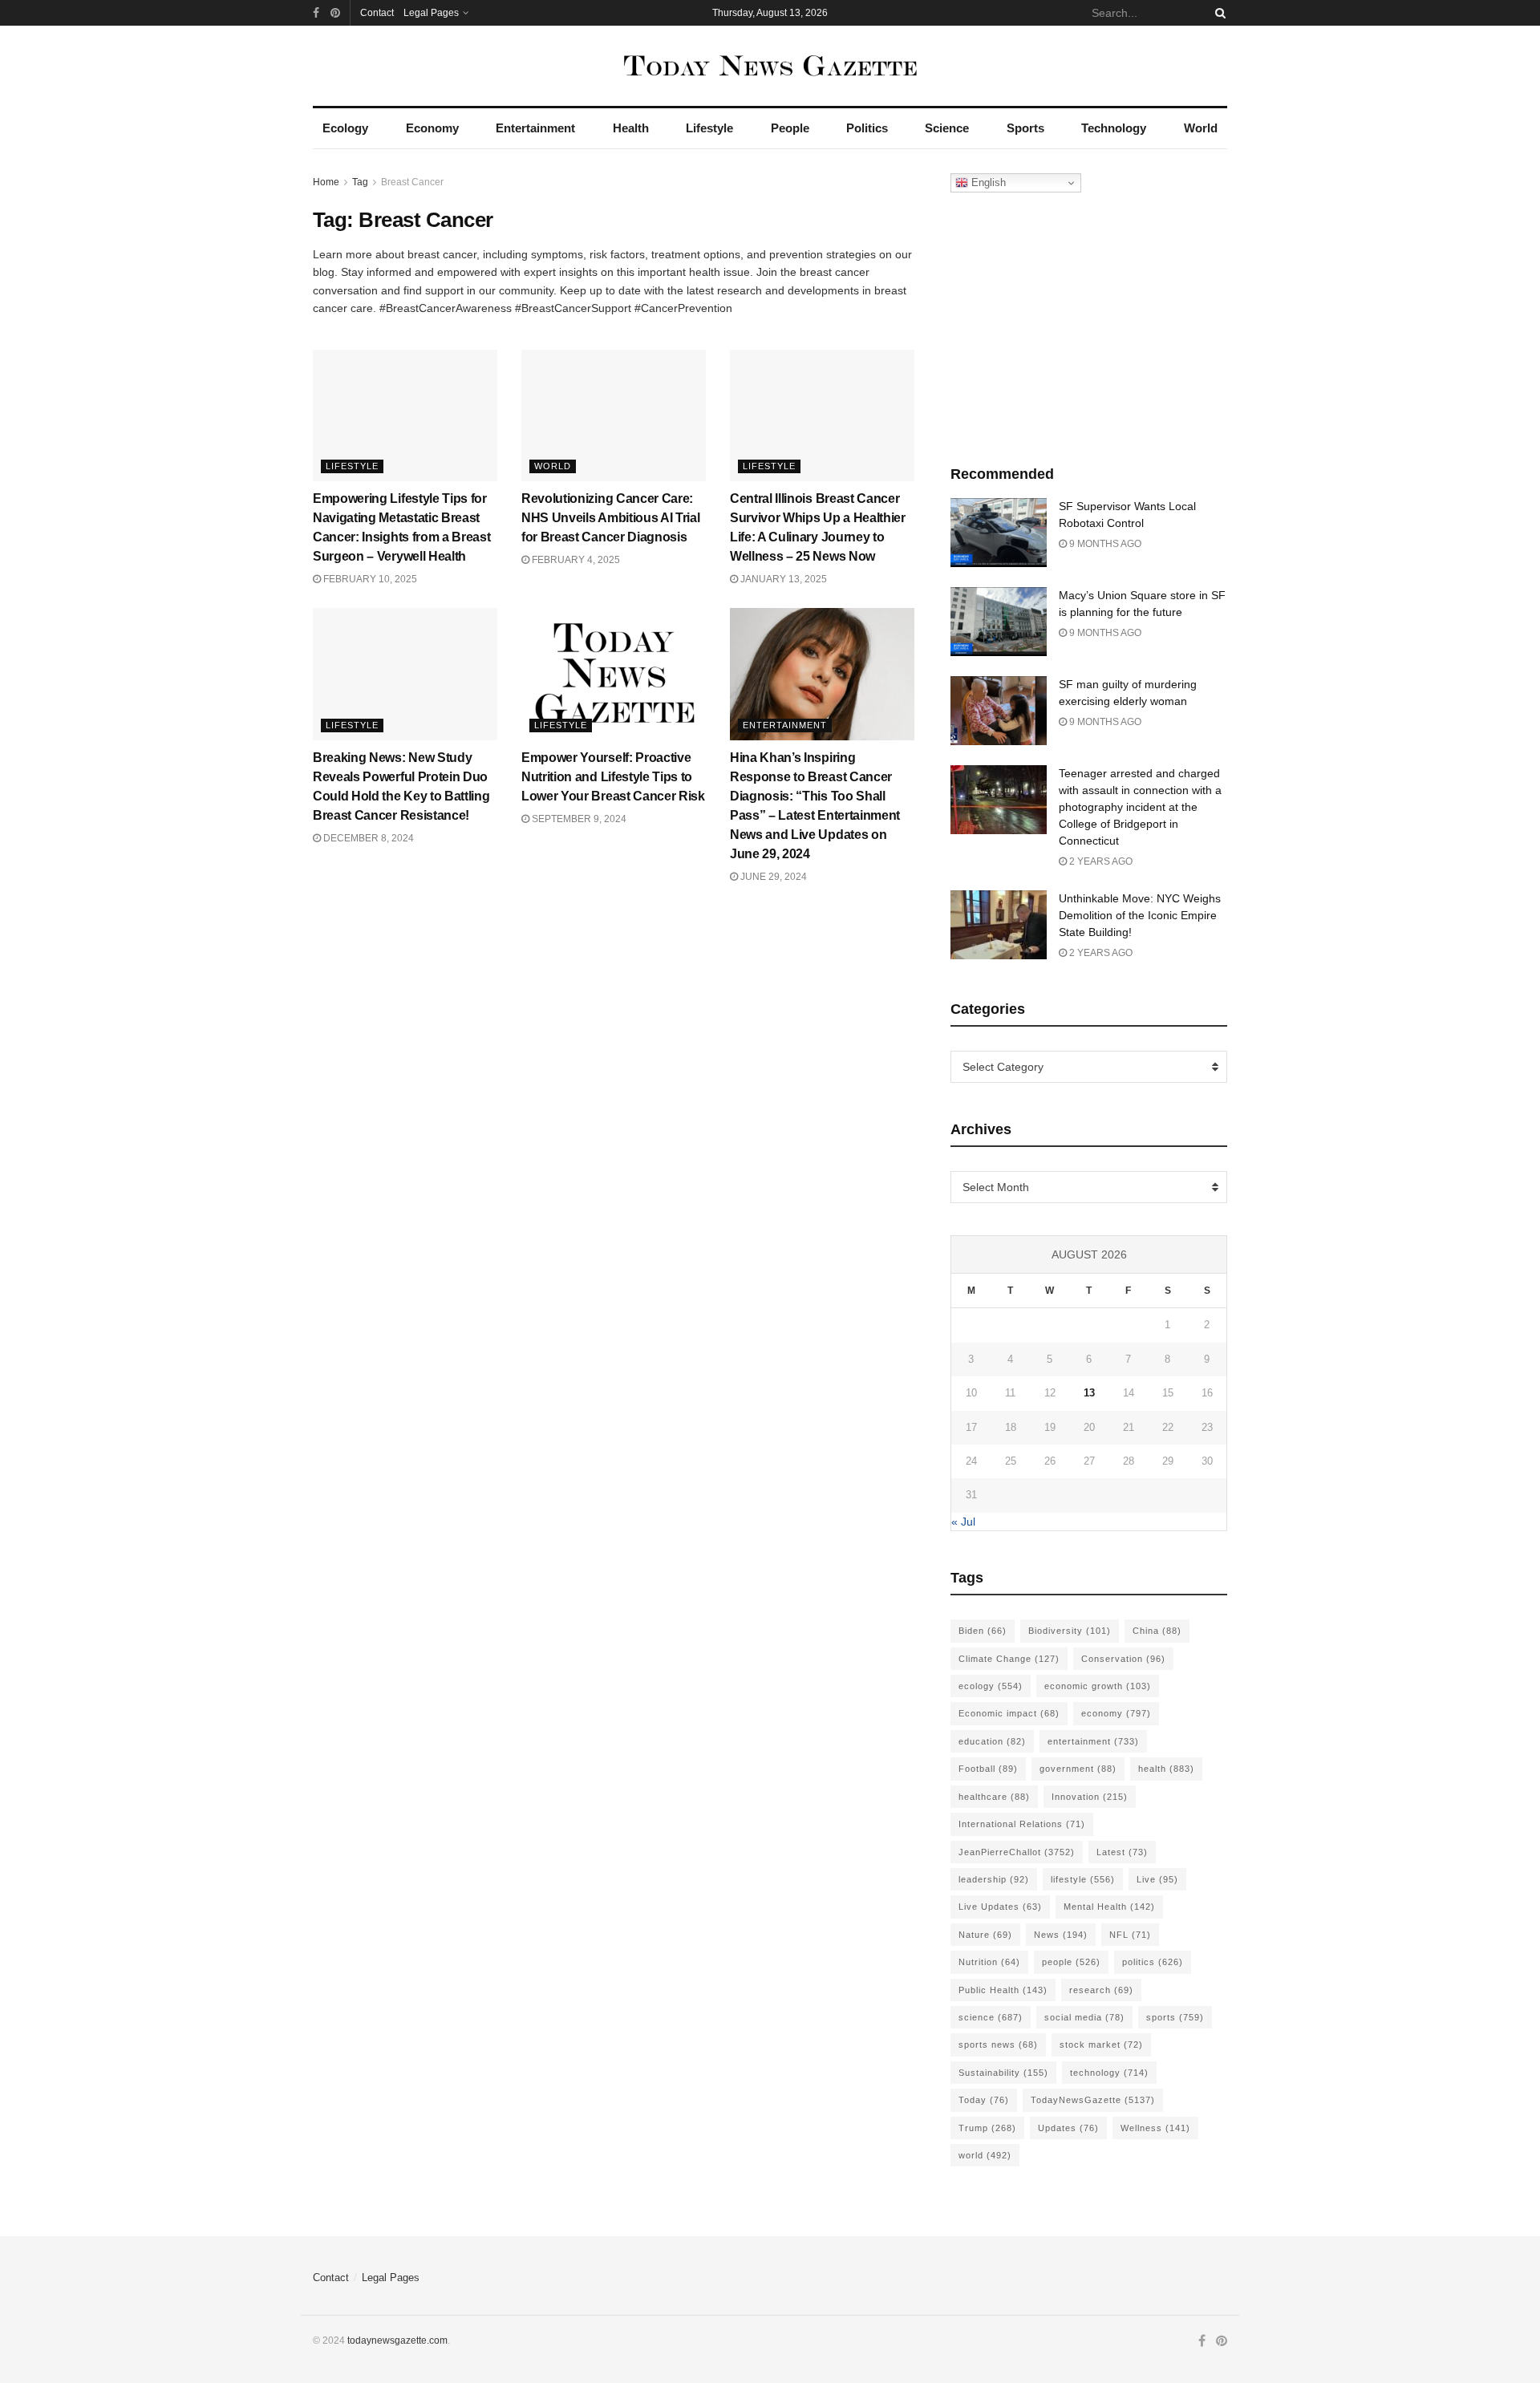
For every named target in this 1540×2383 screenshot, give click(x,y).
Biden (983, 1631)
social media (1084, 2017)
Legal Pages (431, 13)
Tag (360, 182)
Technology (1114, 128)
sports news (998, 2045)
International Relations (1022, 1824)
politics (1153, 1962)
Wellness (1155, 2128)
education (992, 1741)
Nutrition (989, 1962)
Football (988, 1769)
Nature (985, 1935)
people (1071, 1962)
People (790, 128)
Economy (432, 128)
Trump (987, 2128)
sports (1175, 2017)
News (1061, 1935)
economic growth (1098, 1686)
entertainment (1093, 1741)
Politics (867, 128)
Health (631, 128)
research (1101, 1990)
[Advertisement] (1089, 325)
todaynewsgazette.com (397, 2340)
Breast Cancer (412, 182)
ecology (991, 1686)
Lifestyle (709, 128)
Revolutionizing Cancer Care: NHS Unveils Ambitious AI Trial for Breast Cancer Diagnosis (610, 518)
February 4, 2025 (575, 560)
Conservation (1123, 1659)
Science (947, 128)
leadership (994, 1879)
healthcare (994, 1797)
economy (1116, 1713)
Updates (1068, 2128)
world (985, 2155)
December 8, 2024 (367, 838)
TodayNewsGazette (1093, 2100)
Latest (1122, 1852)
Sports (1025, 128)
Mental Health (1109, 1907)
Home (326, 182)
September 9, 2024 (578, 819)
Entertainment (535, 128)
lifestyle (1083, 1879)
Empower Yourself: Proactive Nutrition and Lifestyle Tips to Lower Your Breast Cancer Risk (613, 777)
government (1078, 1769)
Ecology (345, 128)
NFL (1130, 1935)
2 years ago (1100, 861)
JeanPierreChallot (1017, 1852)
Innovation (1090, 1797)
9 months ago (1104, 544)
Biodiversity (1070, 1631)
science (991, 2017)
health (1166, 1769)
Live (1157, 1879)
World (1201, 128)
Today (984, 2100)
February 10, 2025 (369, 579)
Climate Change (1009, 1659)
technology (1109, 2073)
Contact (377, 13)
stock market (1101, 2045)
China (1157, 1631)
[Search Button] (1218, 13)
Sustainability (1003, 2073)
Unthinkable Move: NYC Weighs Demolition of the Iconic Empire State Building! (1140, 915)
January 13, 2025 (782, 579)
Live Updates (1000, 1907)
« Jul (963, 1522)
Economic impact (1009, 1713)
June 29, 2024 (772, 877)
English (987, 182)
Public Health (1003, 1990)
